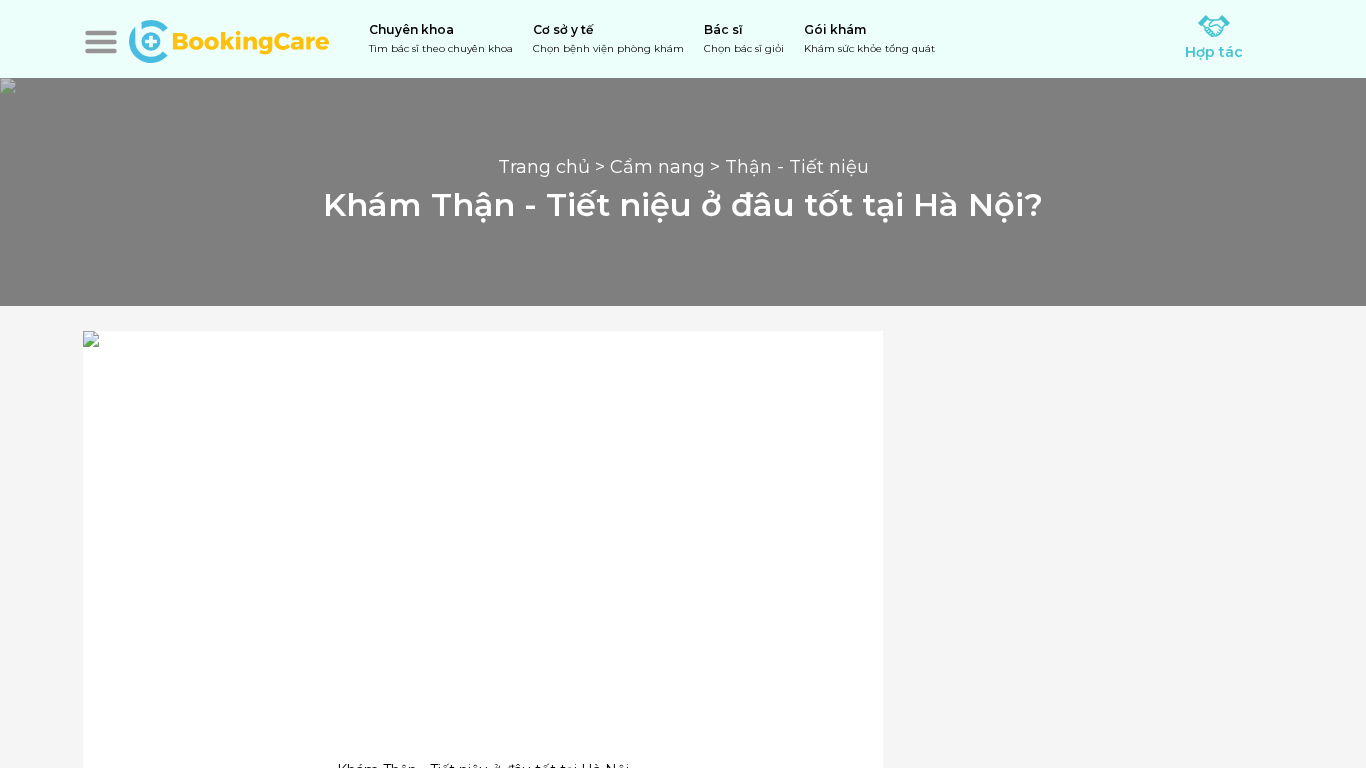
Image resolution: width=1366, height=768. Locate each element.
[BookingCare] (229, 39)
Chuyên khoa (441, 38)
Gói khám (869, 38)
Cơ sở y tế (608, 38)
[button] (101, 42)
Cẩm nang (657, 167)
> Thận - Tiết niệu (787, 167)
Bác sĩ (744, 38)
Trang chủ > (554, 167)
